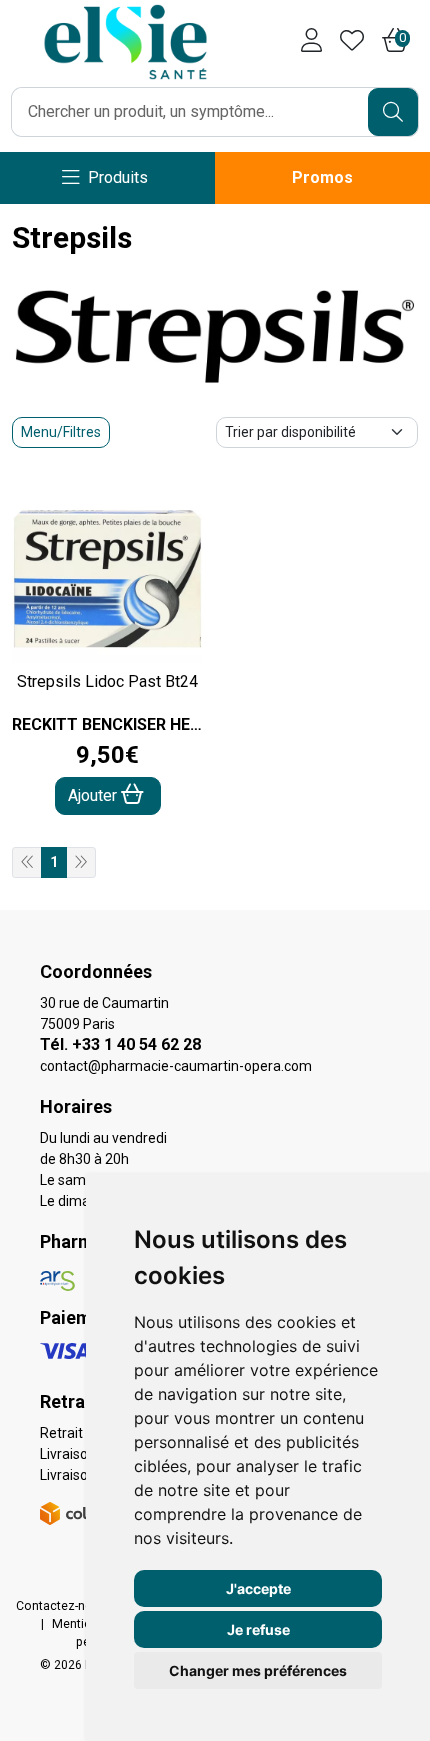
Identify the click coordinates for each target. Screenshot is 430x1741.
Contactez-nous (61, 1606)
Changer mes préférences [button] (258, 1670)
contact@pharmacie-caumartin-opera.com (176, 1066)
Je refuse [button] (258, 1629)
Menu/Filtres (61, 432)
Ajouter (94, 795)
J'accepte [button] (258, 1588)
